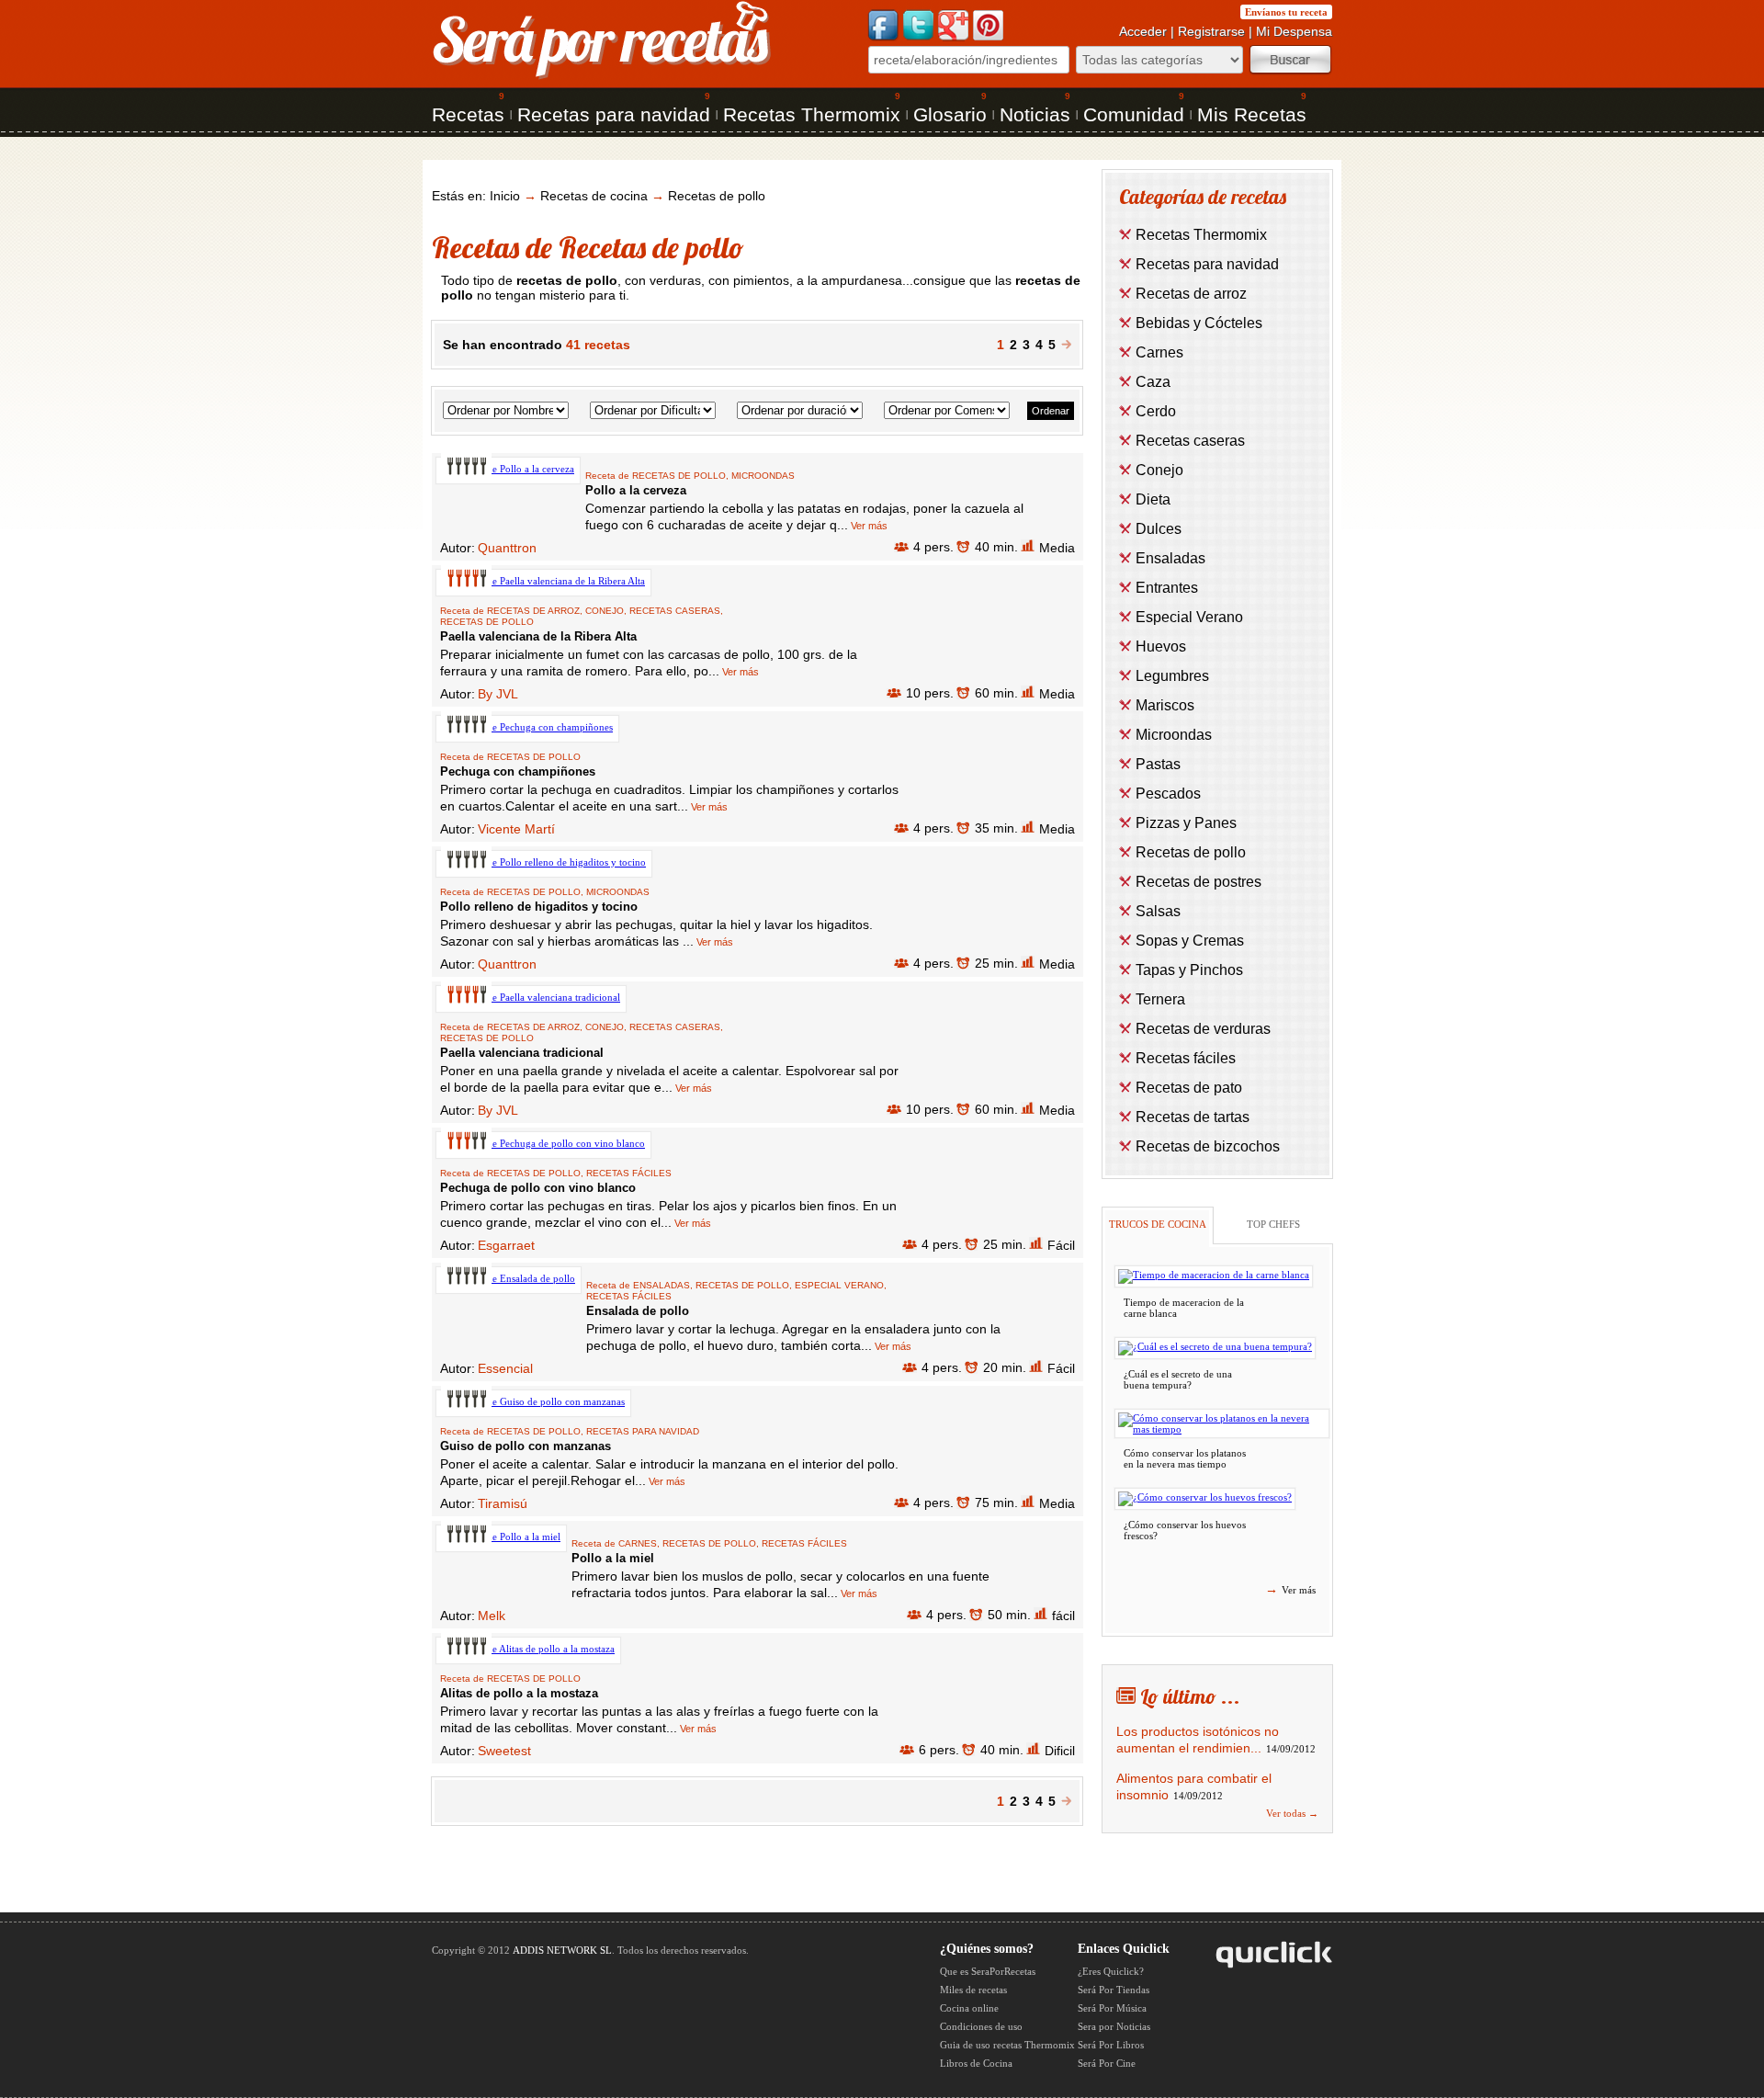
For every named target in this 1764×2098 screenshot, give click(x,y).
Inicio (505, 196)
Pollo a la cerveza (636, 490)
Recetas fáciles (629, 1173)
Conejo (605, 611)
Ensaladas (661, 1285)
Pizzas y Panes (1186, 823)
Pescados (1168, 794)
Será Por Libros (1111, 2045)
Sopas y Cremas (1190, 941)
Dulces (1159, 529)
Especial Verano (839, 1285)
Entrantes (1167, 588)
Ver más (868, 526)
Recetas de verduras (1203, 1029)
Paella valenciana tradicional (522, 1053)
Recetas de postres (1199, 882)
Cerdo (1156, 411)
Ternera (1160, 999)
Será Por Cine (1107, 2063)
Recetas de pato (1189, 1088)
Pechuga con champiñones (518, 771)
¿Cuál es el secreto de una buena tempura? (1178, 1379)
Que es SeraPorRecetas (988, 1971)
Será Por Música (1112, 2008)
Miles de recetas (973, 1990)
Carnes (638, 1543)
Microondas (763, 476)
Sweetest (504, 1751)
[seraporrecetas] (1066, 345)
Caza (1153, 382)
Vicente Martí (516, 829)
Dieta (1153, 499)
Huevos (1161, 646)
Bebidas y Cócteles (1199, 323)
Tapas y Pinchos (1189, 970)
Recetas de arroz (533, 611)
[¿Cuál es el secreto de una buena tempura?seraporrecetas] (1215, 1348)
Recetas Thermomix (812, 114)
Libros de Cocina (976, 2063)
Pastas (1158, 764)
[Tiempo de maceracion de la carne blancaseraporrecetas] (1214, 1276)
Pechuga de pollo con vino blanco (538, 1188)
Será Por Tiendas (1114, 1990)
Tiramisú (503, 1503)
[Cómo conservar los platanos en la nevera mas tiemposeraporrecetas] (1222, 1423)
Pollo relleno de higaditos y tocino (539, 907)
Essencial (505, 1368)
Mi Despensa (1294, 31)
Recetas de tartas (1193, 1117)
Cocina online (969, 2008)
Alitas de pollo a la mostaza (519, 1693)
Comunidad (1134, 114)
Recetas (468, 114)
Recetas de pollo (717, 196)
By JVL (498, 694)
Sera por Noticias (1114, 2026)
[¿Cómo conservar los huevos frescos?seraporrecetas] (1205, 1499)
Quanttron (507, 548)
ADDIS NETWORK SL (562, 1950)
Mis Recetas (1252, 114)
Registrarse (1211, 31)
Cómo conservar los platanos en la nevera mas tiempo (1185, 1458)
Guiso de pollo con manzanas (526, 1446)
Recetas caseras (675, 611)
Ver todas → (1292, 1813)
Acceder (1143, 31)
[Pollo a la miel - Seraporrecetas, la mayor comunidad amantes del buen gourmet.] (501, 1537)
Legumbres (1172, 676)
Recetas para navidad (614, 114)
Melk (492, 1616)
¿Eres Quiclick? (1111, 1971)
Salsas (1158, 911)
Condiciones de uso (981, 2026)
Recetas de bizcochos (1208, 1146)
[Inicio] (602, 77)
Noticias (1035, 114)
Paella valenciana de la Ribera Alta (538, 636)
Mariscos (1165, 705)
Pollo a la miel (613, 1558)
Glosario (950, 114)
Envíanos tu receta (1286, 12)
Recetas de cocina (594, 196)
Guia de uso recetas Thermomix (1007, 2045)
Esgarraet (506, 1245)
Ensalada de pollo (638, 1311)
